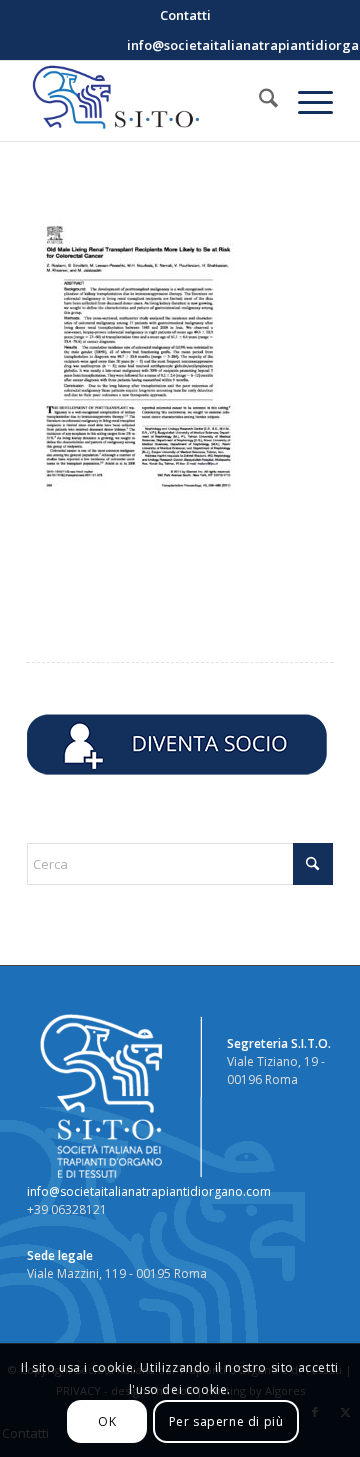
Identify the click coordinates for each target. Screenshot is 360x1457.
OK (107, 1421)
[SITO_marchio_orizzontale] (149, 101)
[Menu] (305, 101)
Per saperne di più (226, 1421)
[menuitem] (185, 15)
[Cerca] (258, 101)
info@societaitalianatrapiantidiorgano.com (149, 1191)
